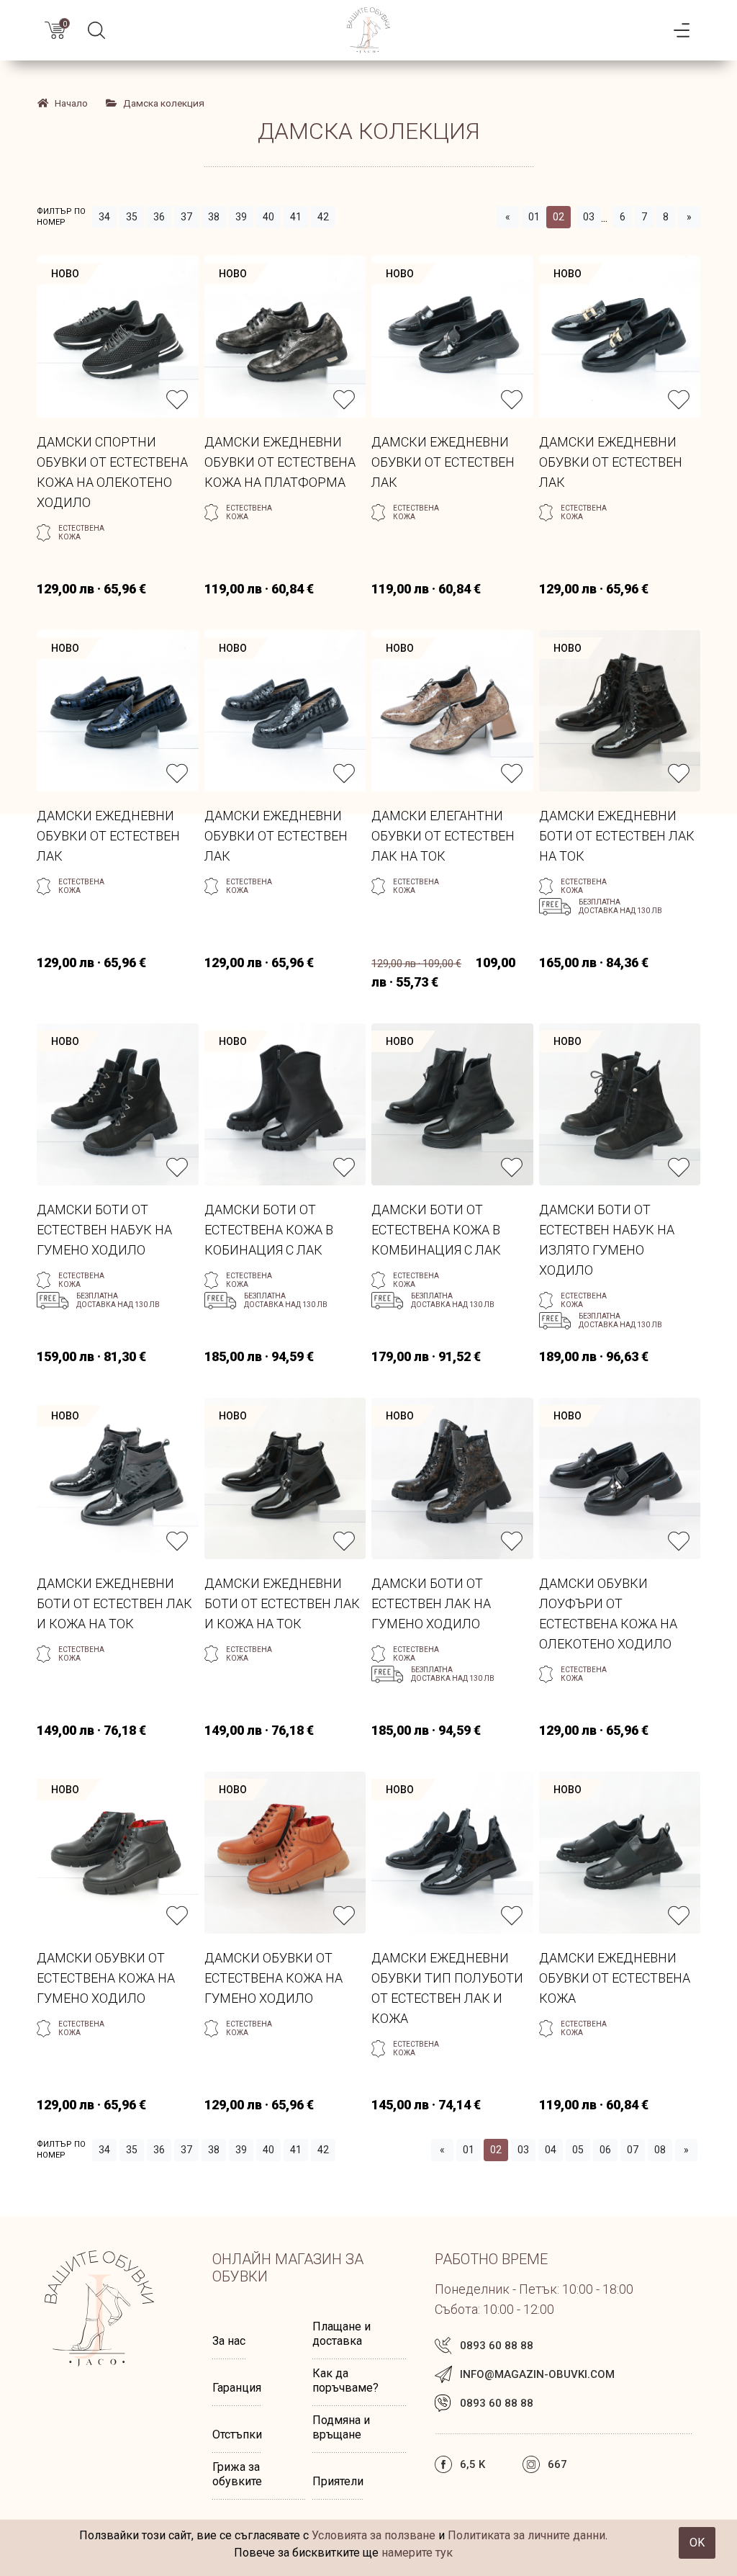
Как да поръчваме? (345, 2380)
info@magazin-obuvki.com (537, 2374)
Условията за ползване (374, 2535)
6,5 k (473, 2464)
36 (159, 217)
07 (633, 2150)
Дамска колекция (164, 103)
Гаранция (237, 2388)
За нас (229, 2341)
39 (241, 217)
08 (660, 2150)
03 (589, 217)
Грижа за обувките (237, 2474)
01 (534, 217)
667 (557, 2464)
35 (132, 217)
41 (296, 217)
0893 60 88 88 (497, 2346)
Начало (71, 103)
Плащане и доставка (342, 2334)
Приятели (338, 2481)
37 (186, 217)
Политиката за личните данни (526, 2535)
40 (268, 217)
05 (578, 2150)
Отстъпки (237, 2434)
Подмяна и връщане (341, 2427)
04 (551, 2150)
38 (214, 217)
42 (323, 217)
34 (104, 217)
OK (697, 2543)
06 (605, 2150)
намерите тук (417, 2553)
